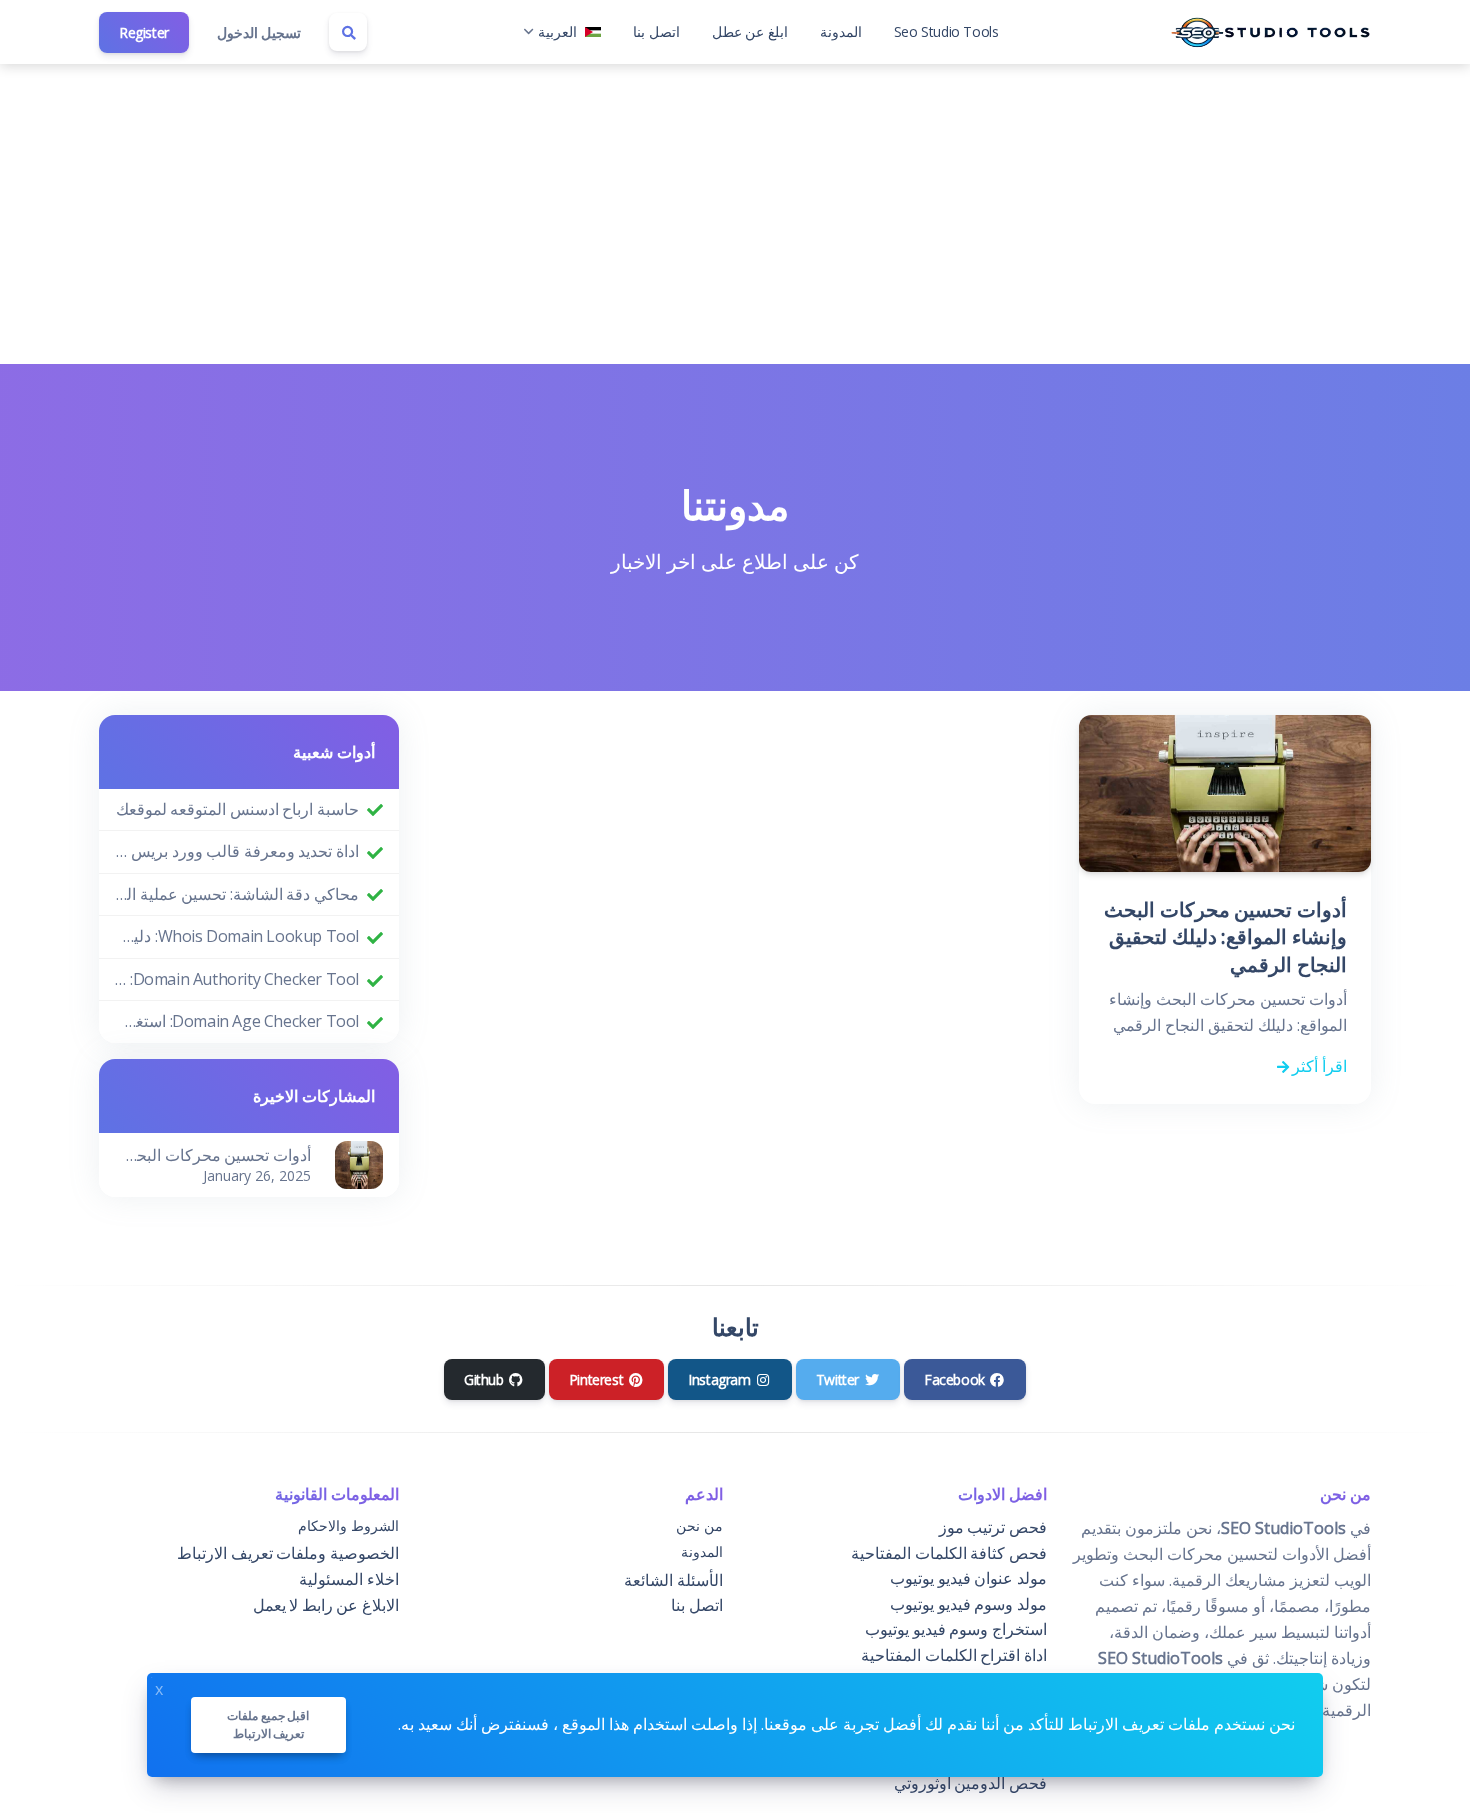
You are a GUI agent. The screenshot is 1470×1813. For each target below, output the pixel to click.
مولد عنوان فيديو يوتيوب (968, 1578)
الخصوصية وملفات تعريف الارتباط (288, 1553)
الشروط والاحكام (348, 1525)
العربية (557, 31)
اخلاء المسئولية (349, 1579)
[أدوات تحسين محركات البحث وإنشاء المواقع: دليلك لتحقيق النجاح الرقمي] (359, 1163)
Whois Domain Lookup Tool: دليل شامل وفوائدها (237, 936)
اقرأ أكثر (1318, 1066)
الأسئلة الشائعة (673, 1580)
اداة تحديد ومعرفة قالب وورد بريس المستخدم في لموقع (237, 851)
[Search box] (348, 32)
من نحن (699, 1525)
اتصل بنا (656, 31)
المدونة (841, 31)
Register (144, 32)
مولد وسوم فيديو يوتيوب (968, 1604)
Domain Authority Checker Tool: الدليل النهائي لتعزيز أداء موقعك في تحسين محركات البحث (237, 979)
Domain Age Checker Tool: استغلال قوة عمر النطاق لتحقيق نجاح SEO (237, 1021)
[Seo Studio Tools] (1271, 32)
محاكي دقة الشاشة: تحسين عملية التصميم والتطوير (237, 894)
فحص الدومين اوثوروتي (970, 1783)
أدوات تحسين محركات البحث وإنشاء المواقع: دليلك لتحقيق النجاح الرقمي (1225, 937)
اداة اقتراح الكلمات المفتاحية (954, 1655)
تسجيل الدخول (259, 32)
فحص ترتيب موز (993, 1527)
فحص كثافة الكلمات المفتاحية (949, 1553)
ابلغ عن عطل (750, 31)
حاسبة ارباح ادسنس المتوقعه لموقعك (237, 809)
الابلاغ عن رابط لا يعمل (326, 1605)
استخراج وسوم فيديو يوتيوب (956, 1629)
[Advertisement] (735, 214)
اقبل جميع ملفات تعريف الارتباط (268, 1724)
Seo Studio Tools (946, 31)
